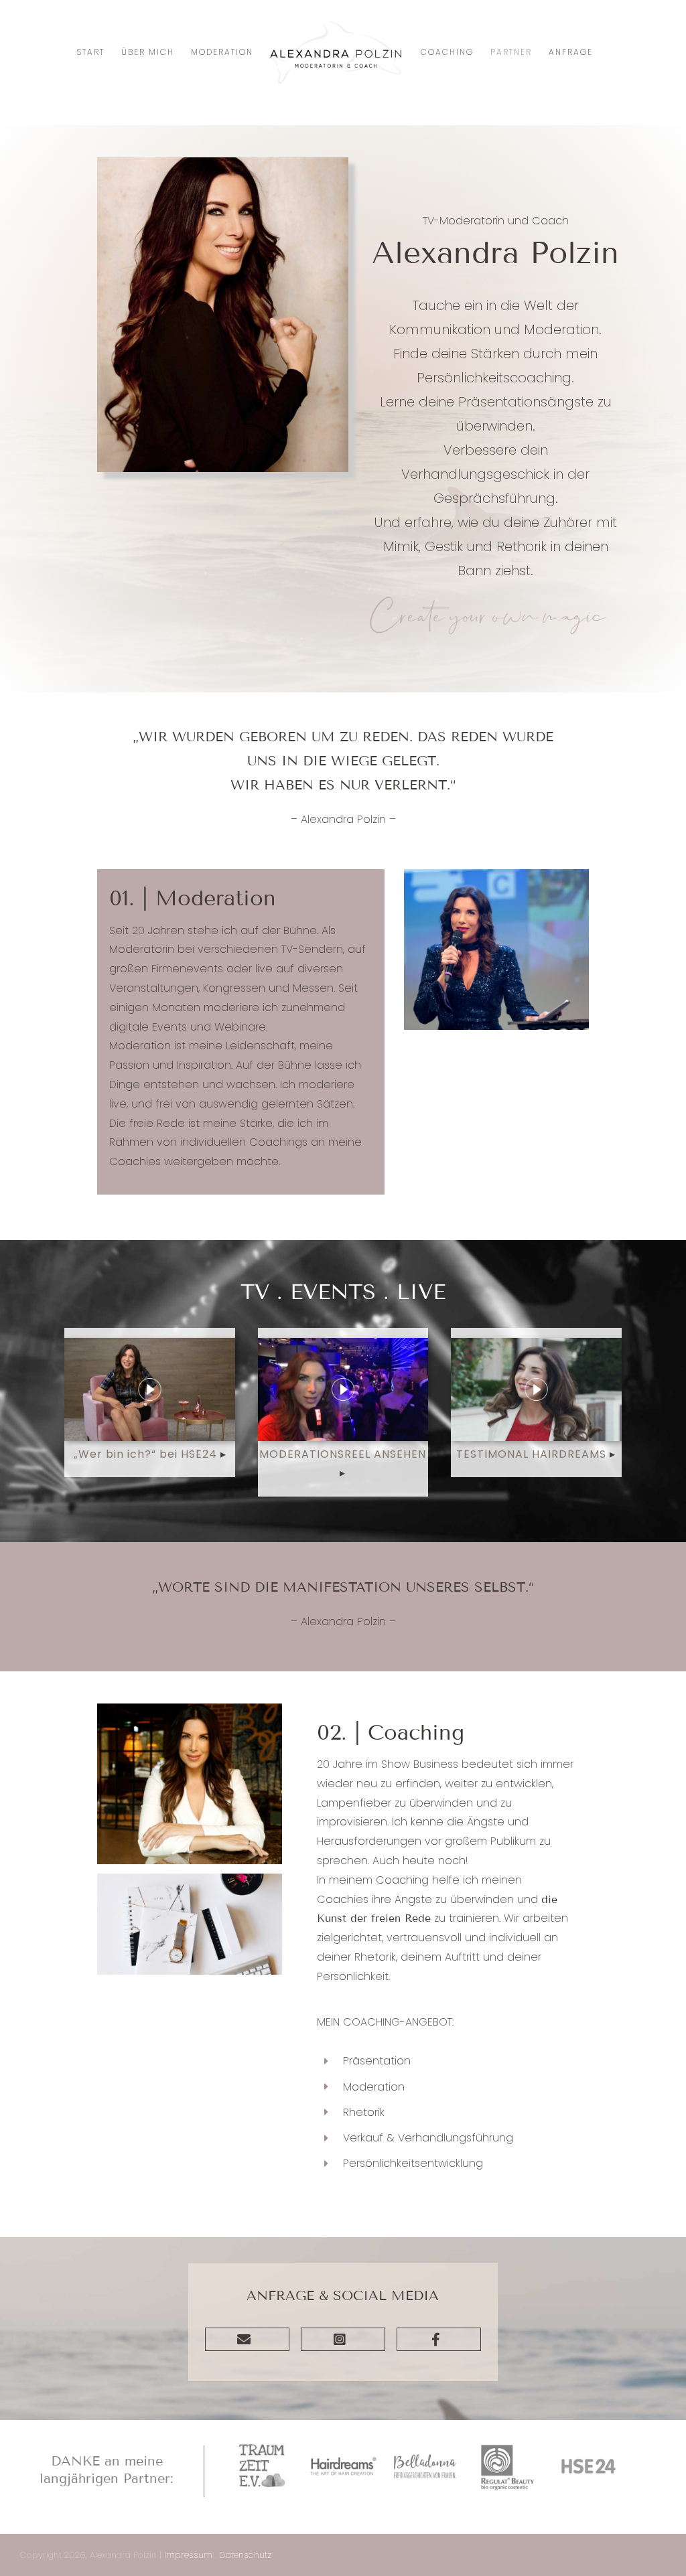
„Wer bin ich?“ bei (127, 1454)
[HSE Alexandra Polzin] (150, 1343)
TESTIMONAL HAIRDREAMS (531, 1454)
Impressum (188, 2555)
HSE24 (201, 1454)
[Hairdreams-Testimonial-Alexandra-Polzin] (536, 1343)
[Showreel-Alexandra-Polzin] (343, 1343)
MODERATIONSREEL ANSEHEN (343, 1454)
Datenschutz (245, 2555)
